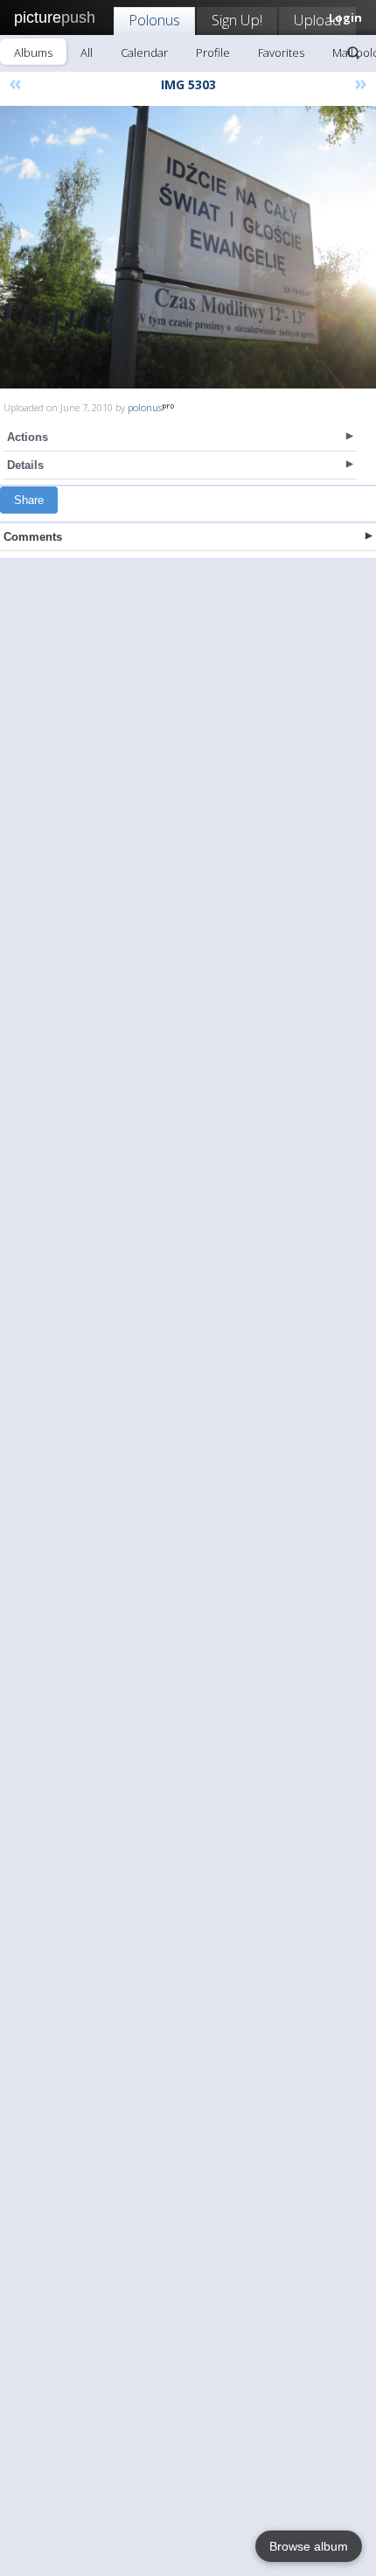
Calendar (144, 52)
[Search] (353, 52)
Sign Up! (237, 20)
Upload (317, 20)
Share (29, 500)
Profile (213, 52)
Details (25, 465)
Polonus (154, 20)
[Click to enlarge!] (188, 247)
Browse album (309, 2546)
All (87, 52)
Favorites (281, 52)
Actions (28, 437)
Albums (33, 52)
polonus (145, 407)
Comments (33, 537)
